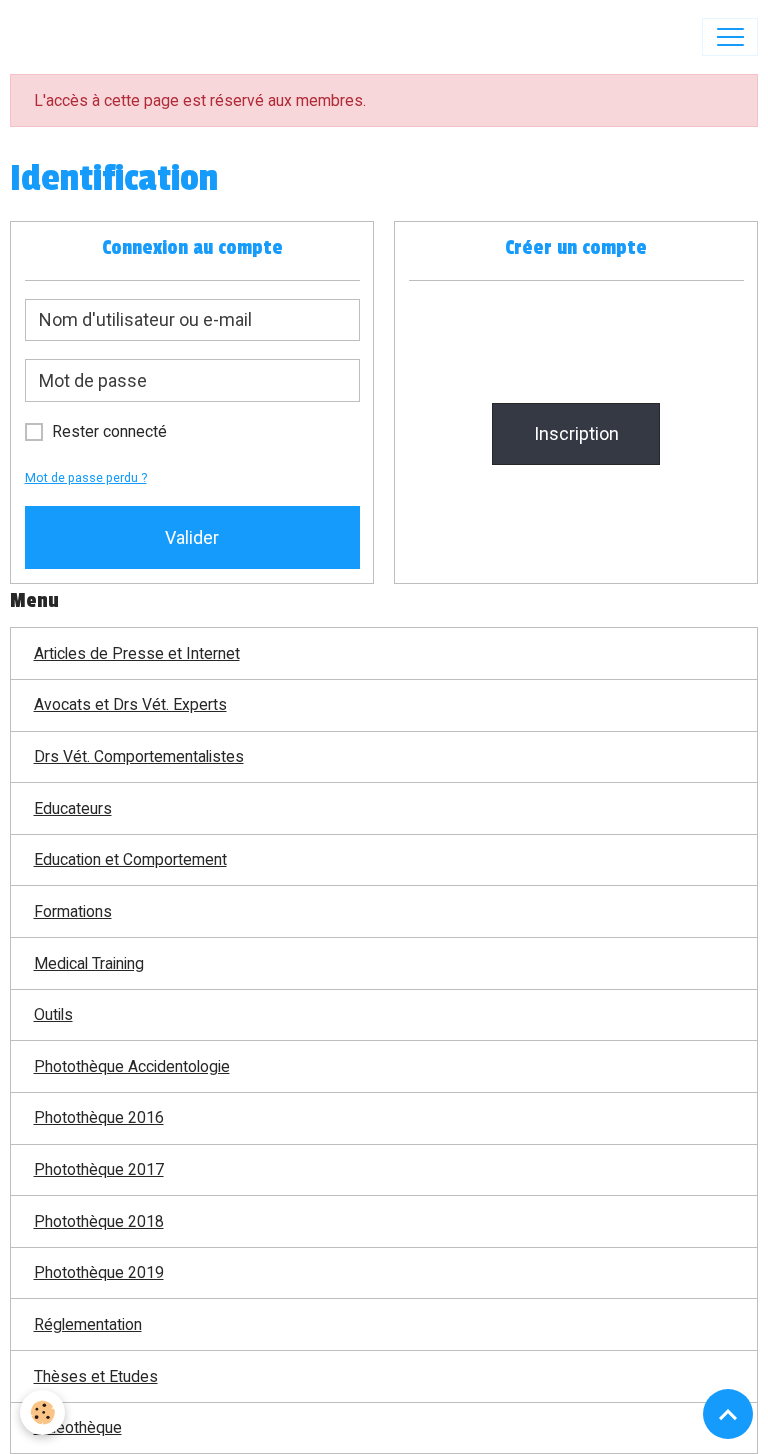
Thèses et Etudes (96, 1376)
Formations (73, 911)
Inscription (576, 433)
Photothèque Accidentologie (132, 1066)
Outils (53, 1014)
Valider (192, 537)
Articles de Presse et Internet (137, 653)
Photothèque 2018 (99, 1221)
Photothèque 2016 (99, 1117)
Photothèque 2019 (99, 1272)
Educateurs (73, 808)
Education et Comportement (130, 859)
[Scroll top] (728, 1414)
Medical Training (89, 963)
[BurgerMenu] (730, 37)
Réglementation (88, 1324)
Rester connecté (109, 431)
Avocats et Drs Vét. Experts (130, 704)
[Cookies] (42, 1412)
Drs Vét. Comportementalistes (139, 756)
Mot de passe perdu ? (86, 477)
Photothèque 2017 (99, 1169)
